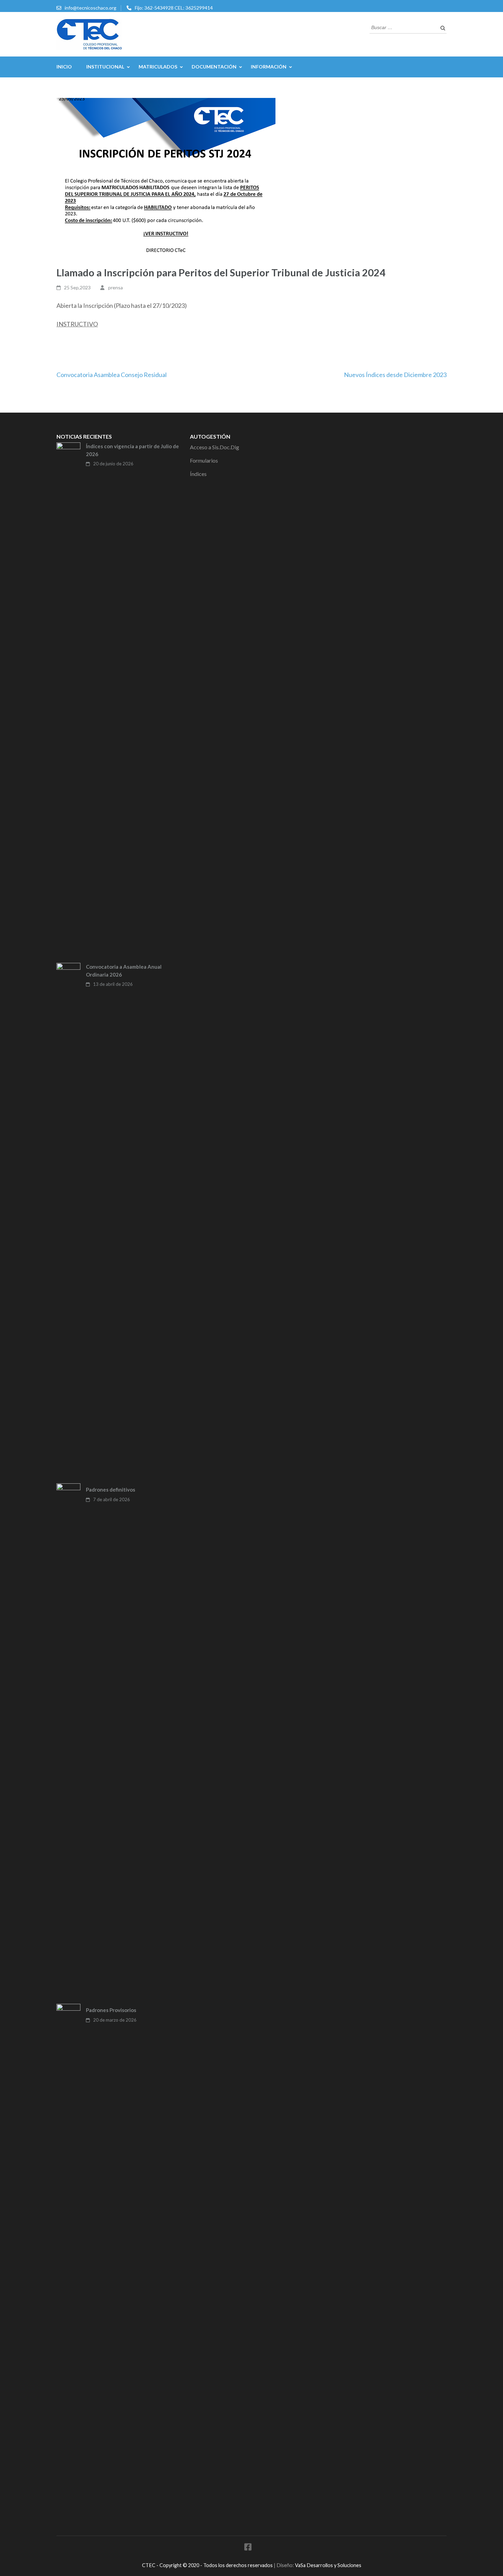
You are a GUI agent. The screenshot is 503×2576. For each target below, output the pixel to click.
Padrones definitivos (111, 1490)
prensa (115, 287)
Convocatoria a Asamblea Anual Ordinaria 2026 (124, 971)
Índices (198, 474)
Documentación (214, 67)
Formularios (204, 460)
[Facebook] (248, 2548)
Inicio (64, 67)
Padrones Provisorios (111, 2010)
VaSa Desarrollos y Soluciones (328, 2565)
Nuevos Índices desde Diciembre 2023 (395, 375)
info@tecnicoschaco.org (91, 8)
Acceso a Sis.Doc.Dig (215, 447)
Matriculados (158, 67)
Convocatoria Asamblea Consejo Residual (112, 375)
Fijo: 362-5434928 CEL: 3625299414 (174, 8)
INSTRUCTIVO (77, 324)
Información (269, 67)
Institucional (105, 67)
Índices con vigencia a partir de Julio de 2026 (132, 450)
